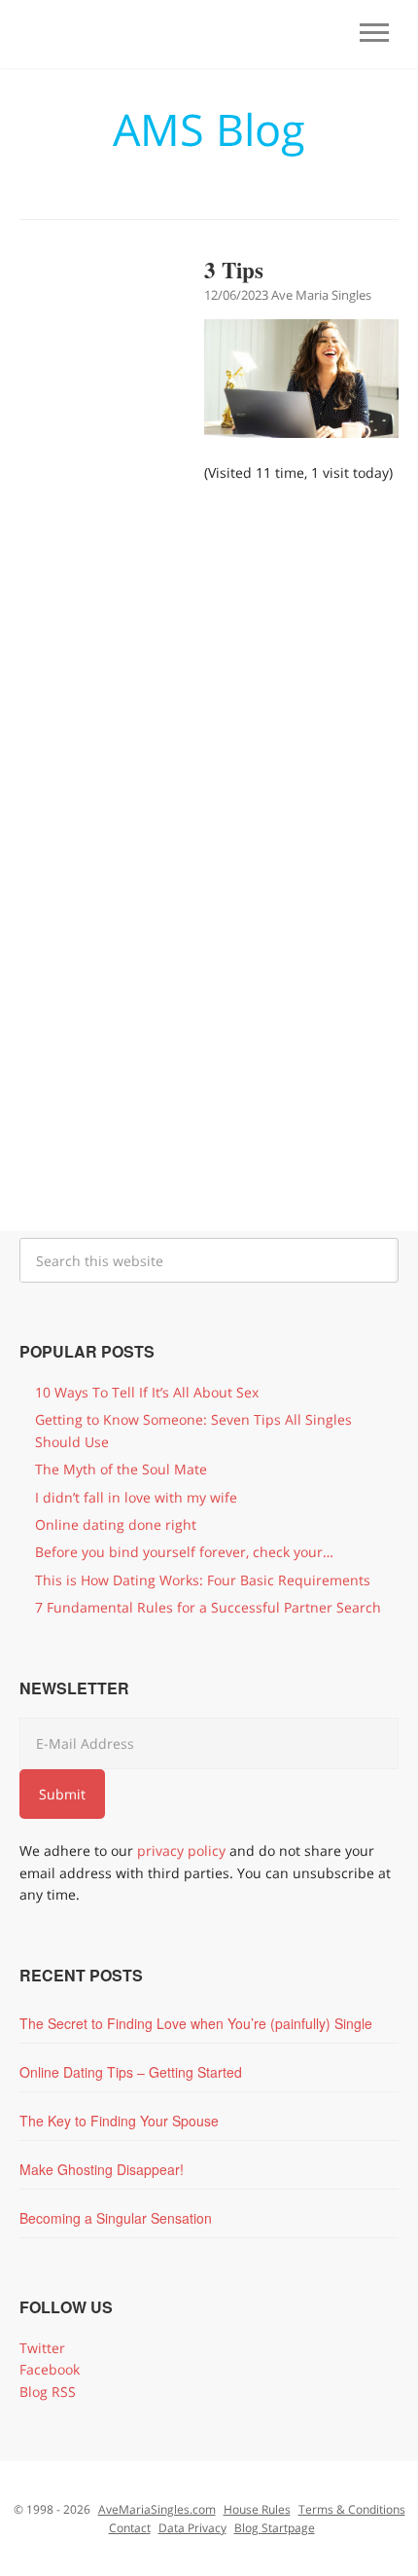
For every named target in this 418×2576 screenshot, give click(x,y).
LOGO (112, 37)
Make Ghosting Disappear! (102, 2169)
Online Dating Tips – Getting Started (131, 2072)
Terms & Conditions (352, 2509)
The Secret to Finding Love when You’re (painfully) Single (196, 2023)
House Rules (257, 2509)
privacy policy (181, 1850)
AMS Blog (209, 129)
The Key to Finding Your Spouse (119, 2121)
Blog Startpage (275, 2528)
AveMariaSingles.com (157, 2509)
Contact (130, 2528)
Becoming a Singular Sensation (116, 2218)
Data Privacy (192, 2528)
